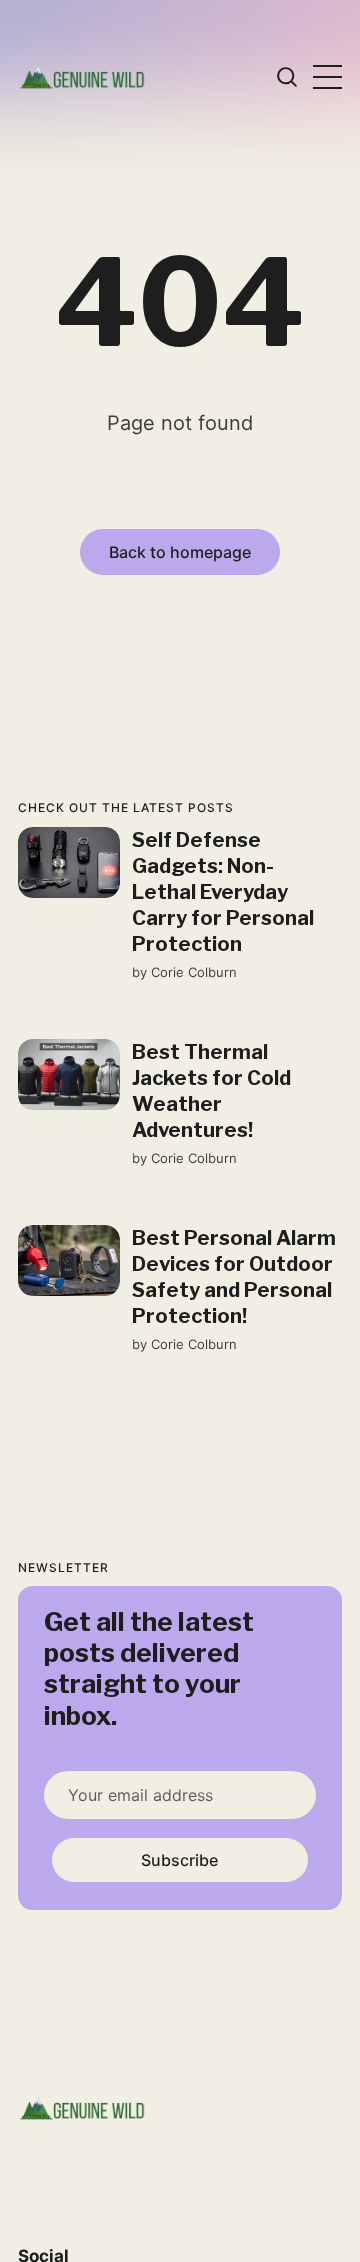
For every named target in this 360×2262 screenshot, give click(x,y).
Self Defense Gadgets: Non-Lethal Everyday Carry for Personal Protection (223, 892)
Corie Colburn (194, 972)
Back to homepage (180, 552)
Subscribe (179, 1860)
